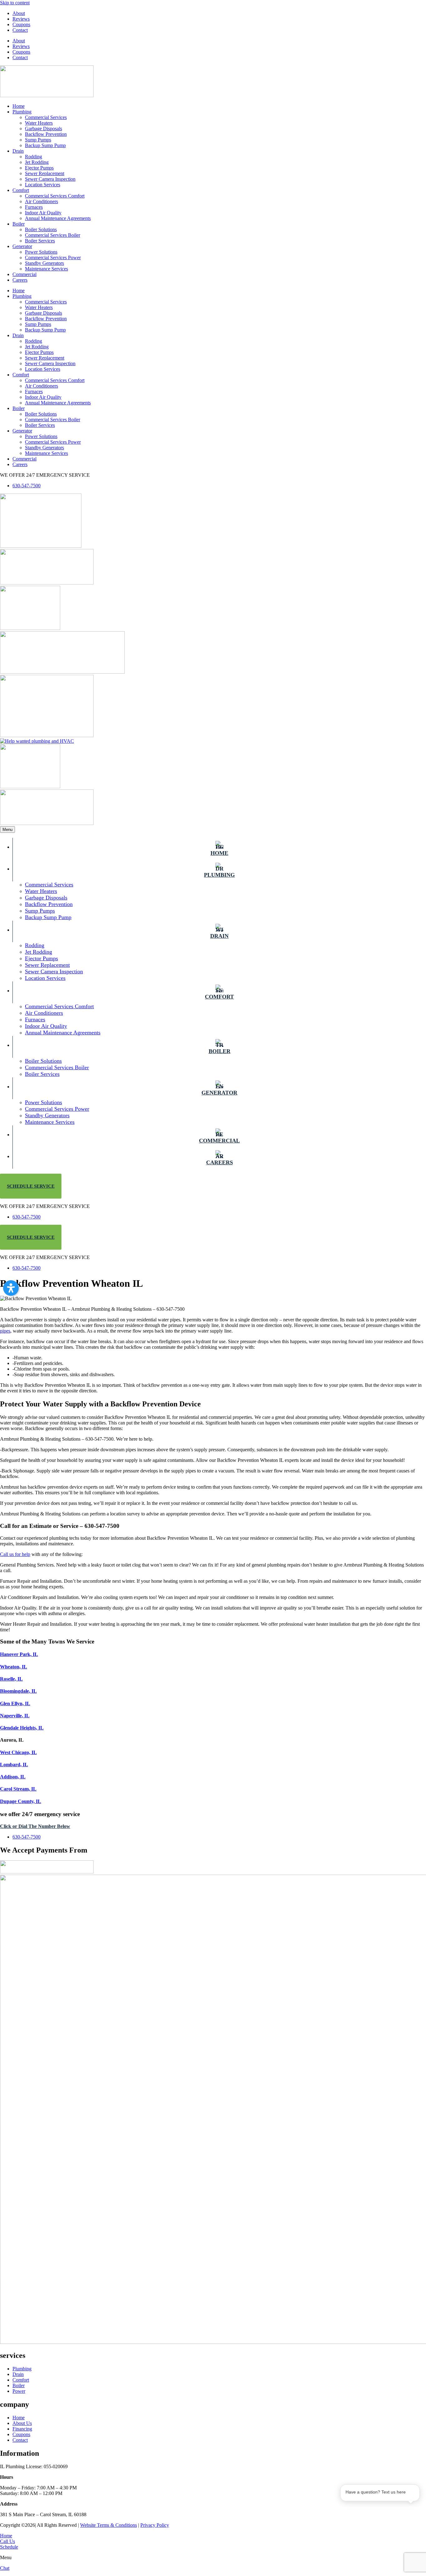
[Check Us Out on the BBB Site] (47, 823)
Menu (7, 830)
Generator (22, 246)
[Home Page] (47, 95)
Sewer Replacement (45, 173)
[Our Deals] (41, 546)
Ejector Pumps (39, 168)
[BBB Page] (47, 583)
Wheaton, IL (14, 1667)
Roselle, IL (11, 1679)
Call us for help (15, 1554)
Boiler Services (40, 241)
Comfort (21, 190)
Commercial (24, 274)
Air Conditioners (41, 201)
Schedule (9, 2547)
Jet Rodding (37, 162)
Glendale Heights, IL (22, 1728)
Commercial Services (46, 117)
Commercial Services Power (53, 258)
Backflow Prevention (46, 134)
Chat (5, 2568)
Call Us (7, 2541)
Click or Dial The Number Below (35, 1826)
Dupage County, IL (21, 1801)
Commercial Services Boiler (53, 235)
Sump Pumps (38, 140)
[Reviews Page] (30, 628)
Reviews (21, 19)
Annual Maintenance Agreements (58, 218)
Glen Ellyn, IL (15, 1703)
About (19, 13)
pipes (5, 1331)
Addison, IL (13, 1777)
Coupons (21, 24)
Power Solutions (41, 252)
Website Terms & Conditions (109, 2525)
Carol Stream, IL (18, 1789)
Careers (20, 280)
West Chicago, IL (18, 1752)
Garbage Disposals (44, 129)
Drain (18, 151)
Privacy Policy (155, 2525)
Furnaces (34, 207)
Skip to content (15, 3)
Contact (20, 30)
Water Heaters (39, 123)
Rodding (34, 157)
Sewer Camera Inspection (50, 179)
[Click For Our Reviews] (30, 787)
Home (19, 106)
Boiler (19, 224)
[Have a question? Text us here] (380, 2520)
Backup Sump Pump (45, 145)
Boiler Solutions (41, 229)
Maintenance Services (46, 269)
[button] (11, 1288)
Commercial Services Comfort (55, 196)
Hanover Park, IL (19, 1654)
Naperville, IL (15, 1716)
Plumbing (22, 112)
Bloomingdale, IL (18, 1691)
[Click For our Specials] (47, 735)
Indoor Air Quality (43, 213)
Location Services (43, 185)
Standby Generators (44, 263)
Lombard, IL (14, 1765)
